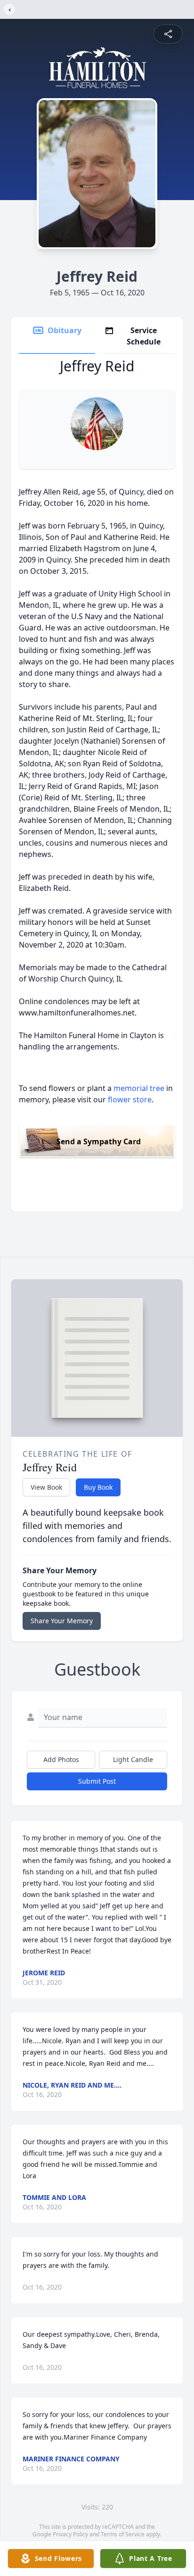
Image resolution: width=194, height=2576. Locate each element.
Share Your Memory (62, 1621)
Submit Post (97, 1781)
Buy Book (98, 1487)
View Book (46, 1487)
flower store (130, 1099)
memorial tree (139, 1088)
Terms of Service (123, 2534)
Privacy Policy (70, 2534)
